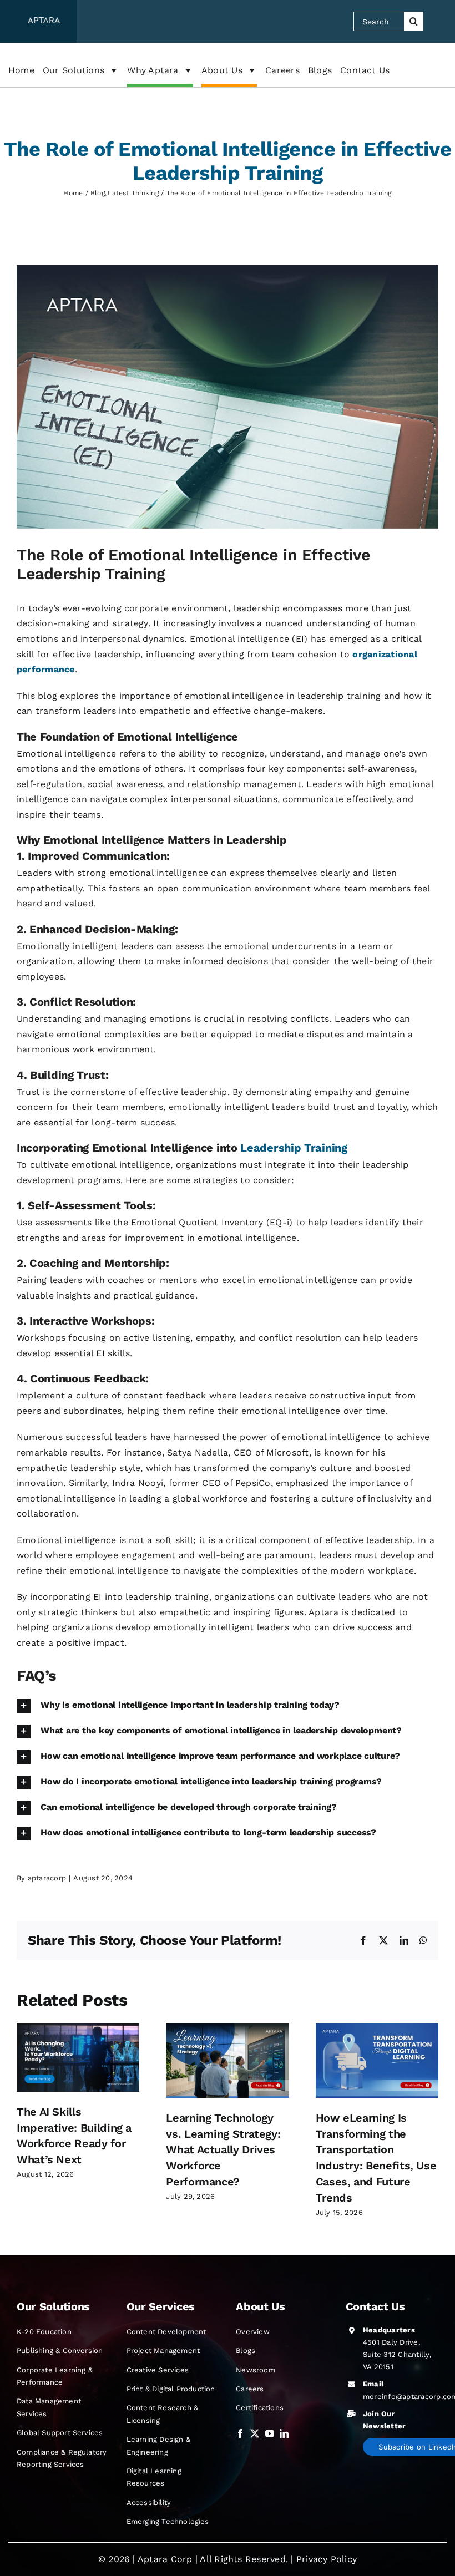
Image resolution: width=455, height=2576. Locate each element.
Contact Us (365, 70)
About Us (222, 70)
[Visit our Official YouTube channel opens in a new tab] (270, 2434)
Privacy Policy (327, 2559)
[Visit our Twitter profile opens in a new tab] (255, 2434)
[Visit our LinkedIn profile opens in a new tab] (284, 2434)
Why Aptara (153, 70)
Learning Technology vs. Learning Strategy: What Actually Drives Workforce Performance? (223, 2150)
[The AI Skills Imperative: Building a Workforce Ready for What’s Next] (78, 2028)
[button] (228, 1706)
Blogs (320, 70)
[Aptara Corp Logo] (44, 21)
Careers (282, 70)
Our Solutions (74, 70)
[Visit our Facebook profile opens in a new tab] (240, 2434)
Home (21, 70)
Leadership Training (294, 1148)
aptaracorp (47, 1878)
